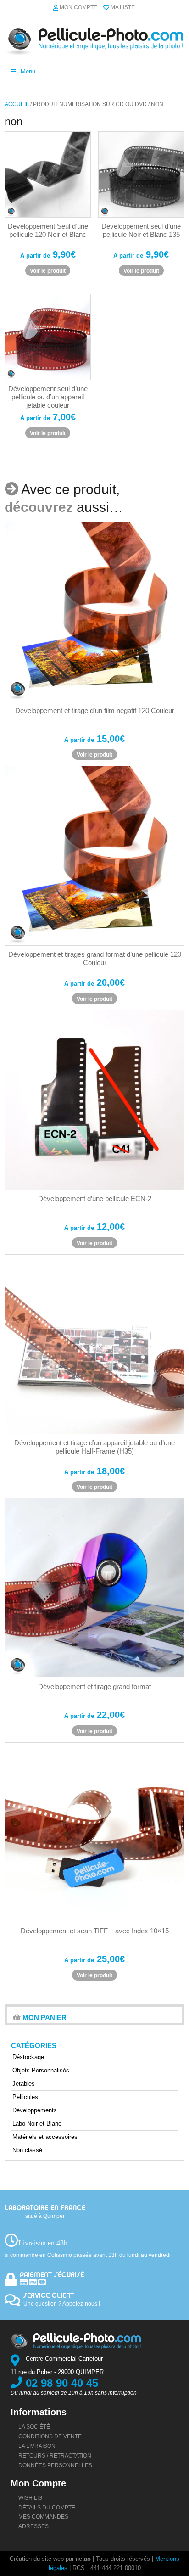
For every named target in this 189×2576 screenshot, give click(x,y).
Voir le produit (48, 271)
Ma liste (123, 7)
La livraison (37, 2446)
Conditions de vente (50, 2436)
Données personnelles (55, 2465)
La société (34, 2426)
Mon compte (78, 7)
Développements (35, 2110)
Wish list (32, 2497)
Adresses (33, 2526)
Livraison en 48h (43, 2243)
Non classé (27, 2150)
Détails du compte (47, 2507)
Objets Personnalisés (41, 2070)
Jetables (24, 2084)
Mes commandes (43, 2517)
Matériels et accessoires (45, 2137)
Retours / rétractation (55, 2455)
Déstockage (28, 2057)
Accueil (17, 104)
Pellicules (25, 2097)
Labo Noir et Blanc (37, 2124)
